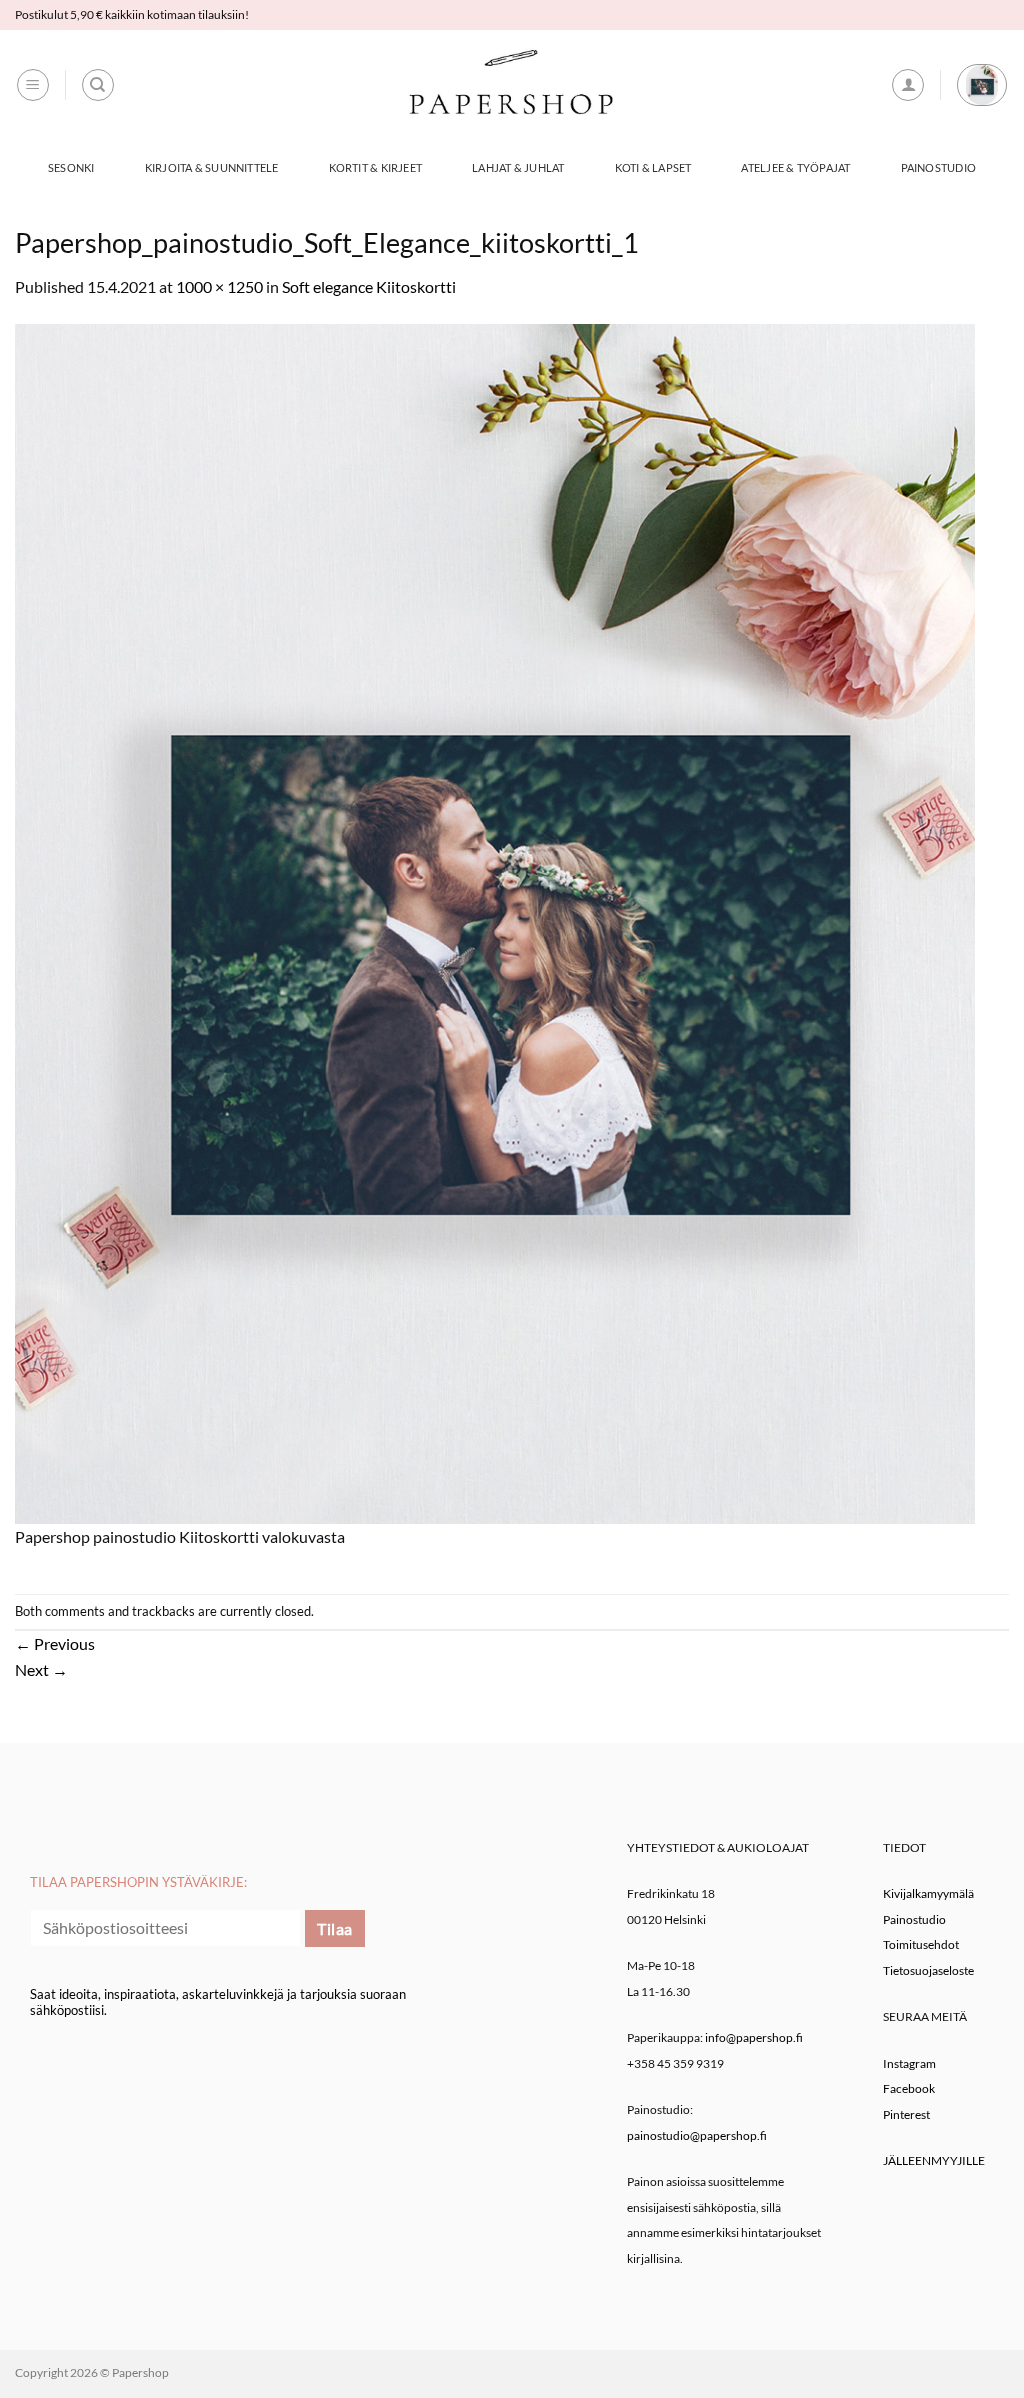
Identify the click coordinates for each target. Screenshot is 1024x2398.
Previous (55, 1643)
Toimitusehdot (921, 1944)
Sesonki (71, 167)
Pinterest (906, 2114)
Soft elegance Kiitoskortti (369, 286)
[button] (33, 85)
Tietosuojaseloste (928, 1970)
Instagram (909, 2063)
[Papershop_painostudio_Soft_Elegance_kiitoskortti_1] (495, 921)
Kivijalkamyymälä (928, 1893)
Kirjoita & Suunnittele (212, 167)
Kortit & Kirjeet (376, 167)
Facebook (909, 2088)
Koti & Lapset (653, 167)
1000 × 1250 (219, 286)
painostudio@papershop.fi (697, 2135)
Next (41, 1669)
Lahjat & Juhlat (518, 167)
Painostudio (938, 167)
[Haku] (98, 85)
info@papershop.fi (754, 2037)
